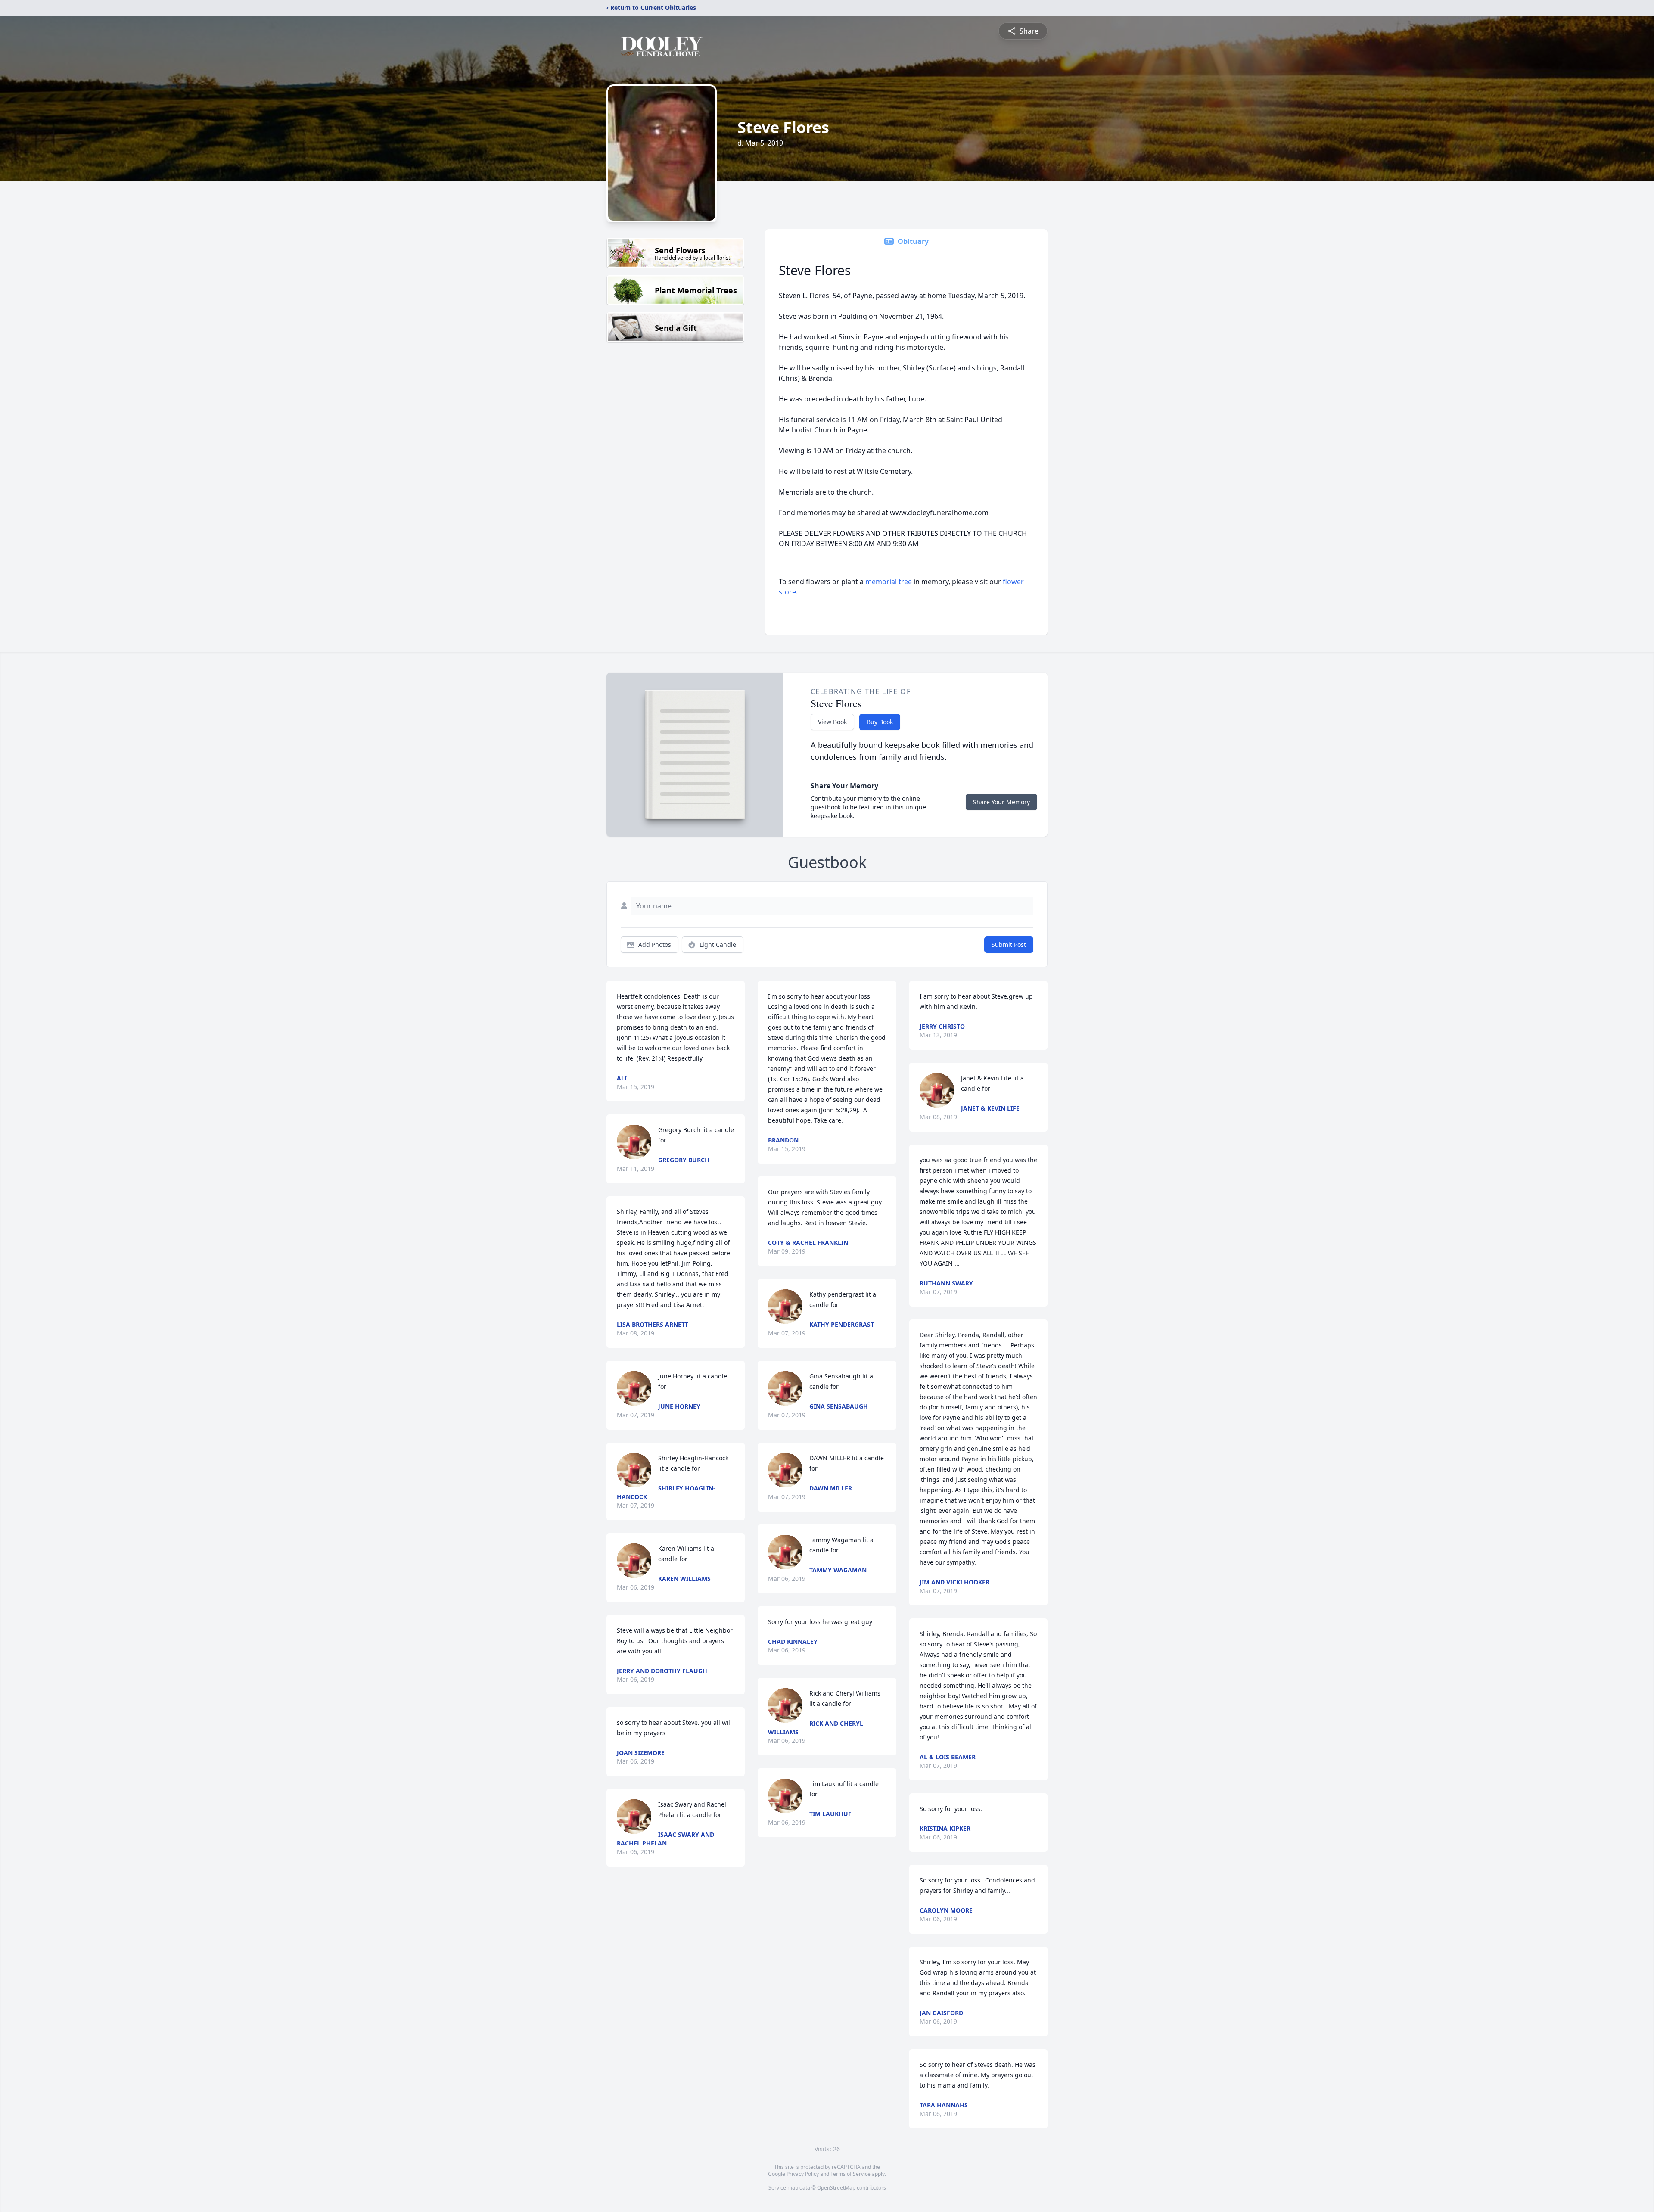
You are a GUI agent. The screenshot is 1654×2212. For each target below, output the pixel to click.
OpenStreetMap (836, 2188)
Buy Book (880, 722)
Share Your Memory (1001, 802)
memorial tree (889, 582)
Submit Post (1009, 944)
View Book (832, 722)
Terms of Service (850, 2174)
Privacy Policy (803, 2174)
